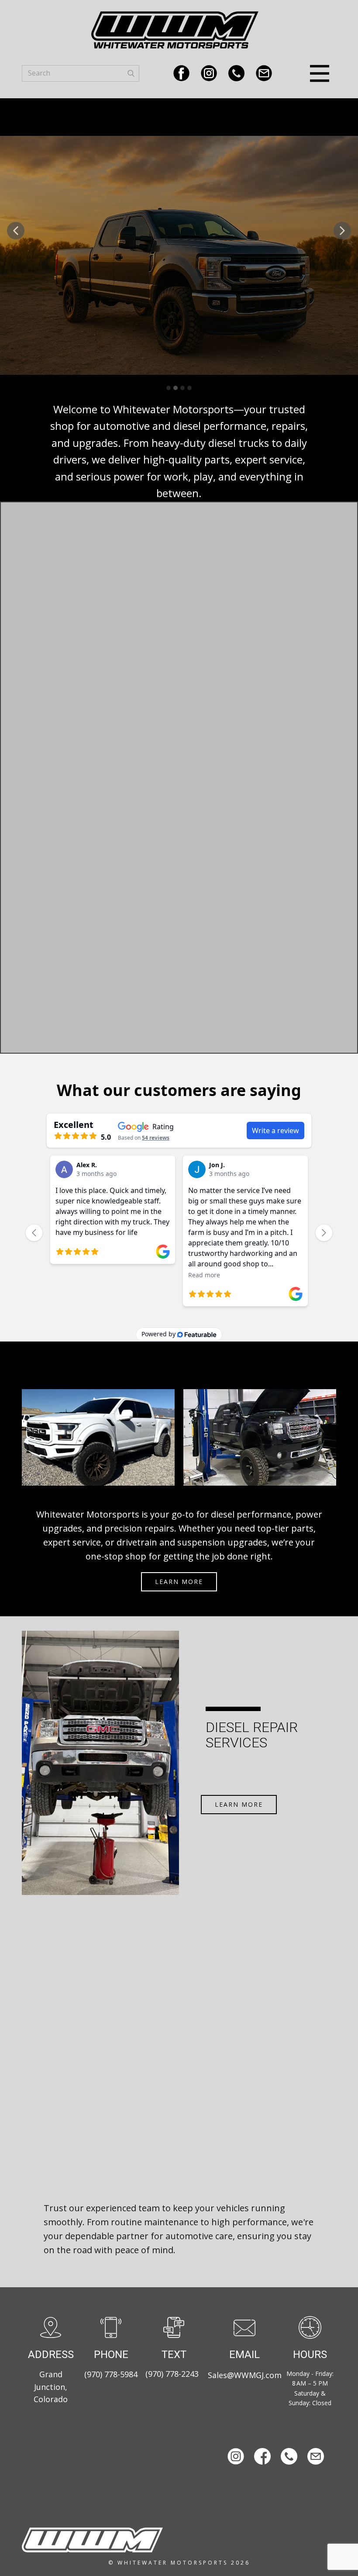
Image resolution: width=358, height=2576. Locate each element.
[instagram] (209, 73)
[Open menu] (320, 73)
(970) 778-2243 (172, 2374)
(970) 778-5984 (111, 2374)
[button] (16, 231)
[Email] (264, 73)
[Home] (175, 30)
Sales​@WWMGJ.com (245, 2375)
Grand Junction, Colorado (51, 2387)
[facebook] (181, 73)
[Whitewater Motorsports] (92, 2540)
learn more (179, 1582)
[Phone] (236, 73)
